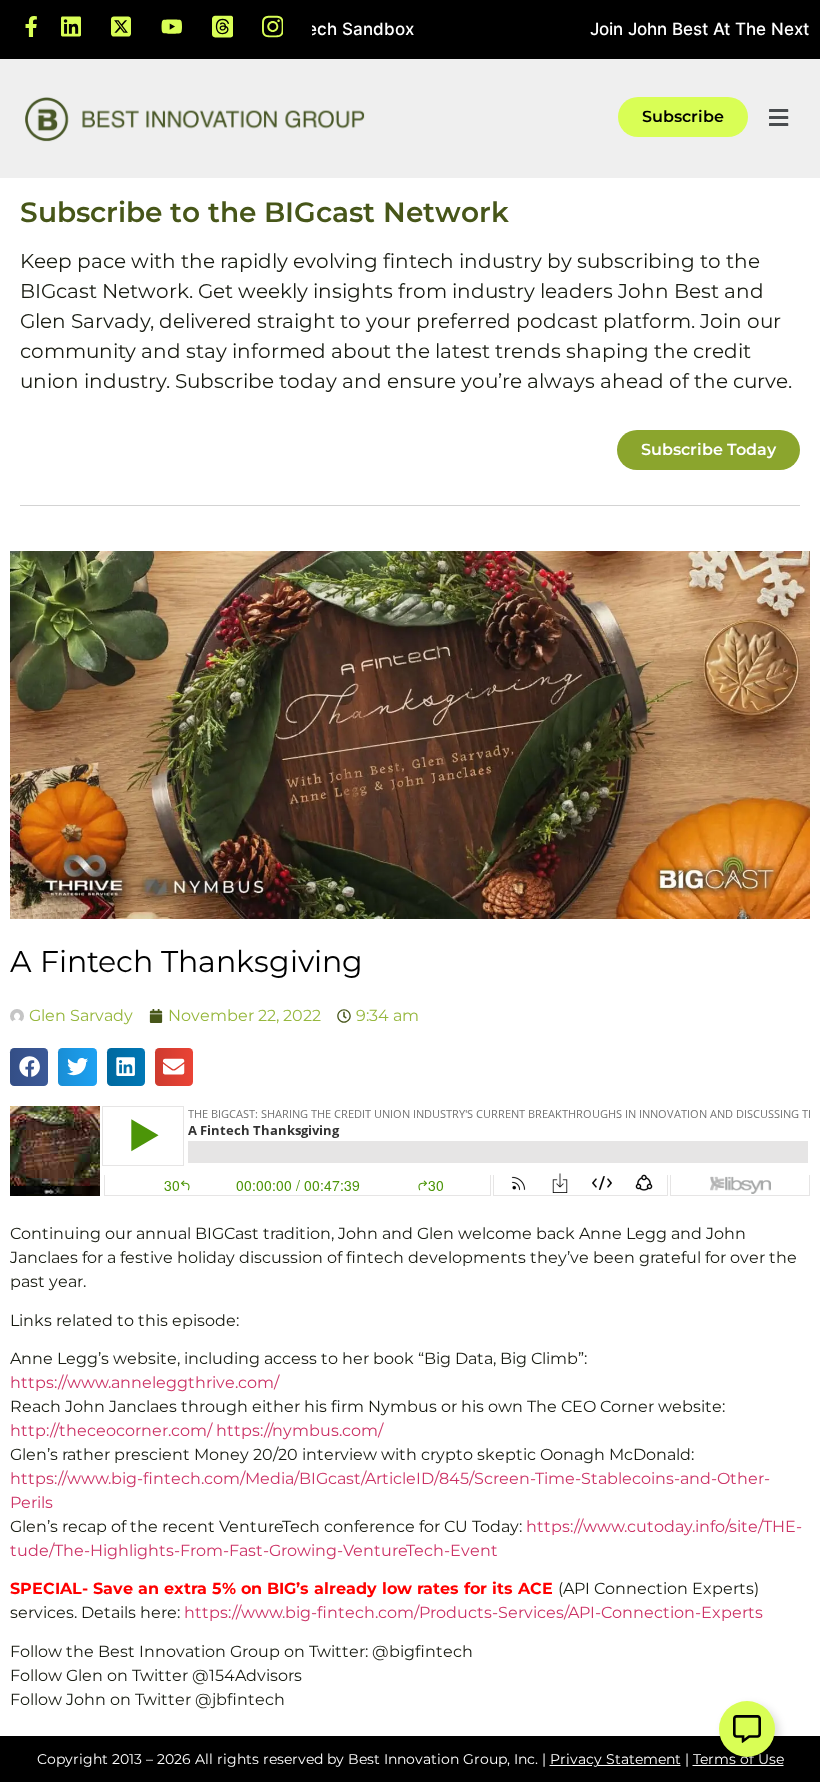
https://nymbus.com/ (299, 1430)
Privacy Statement (615, 1759)
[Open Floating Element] (747, 1729)
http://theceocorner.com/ (111, 1430)
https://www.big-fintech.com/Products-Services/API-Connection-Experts (473, 1612)
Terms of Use (738, 1759)
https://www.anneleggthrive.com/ (144, 1382)
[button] (778, 118)
